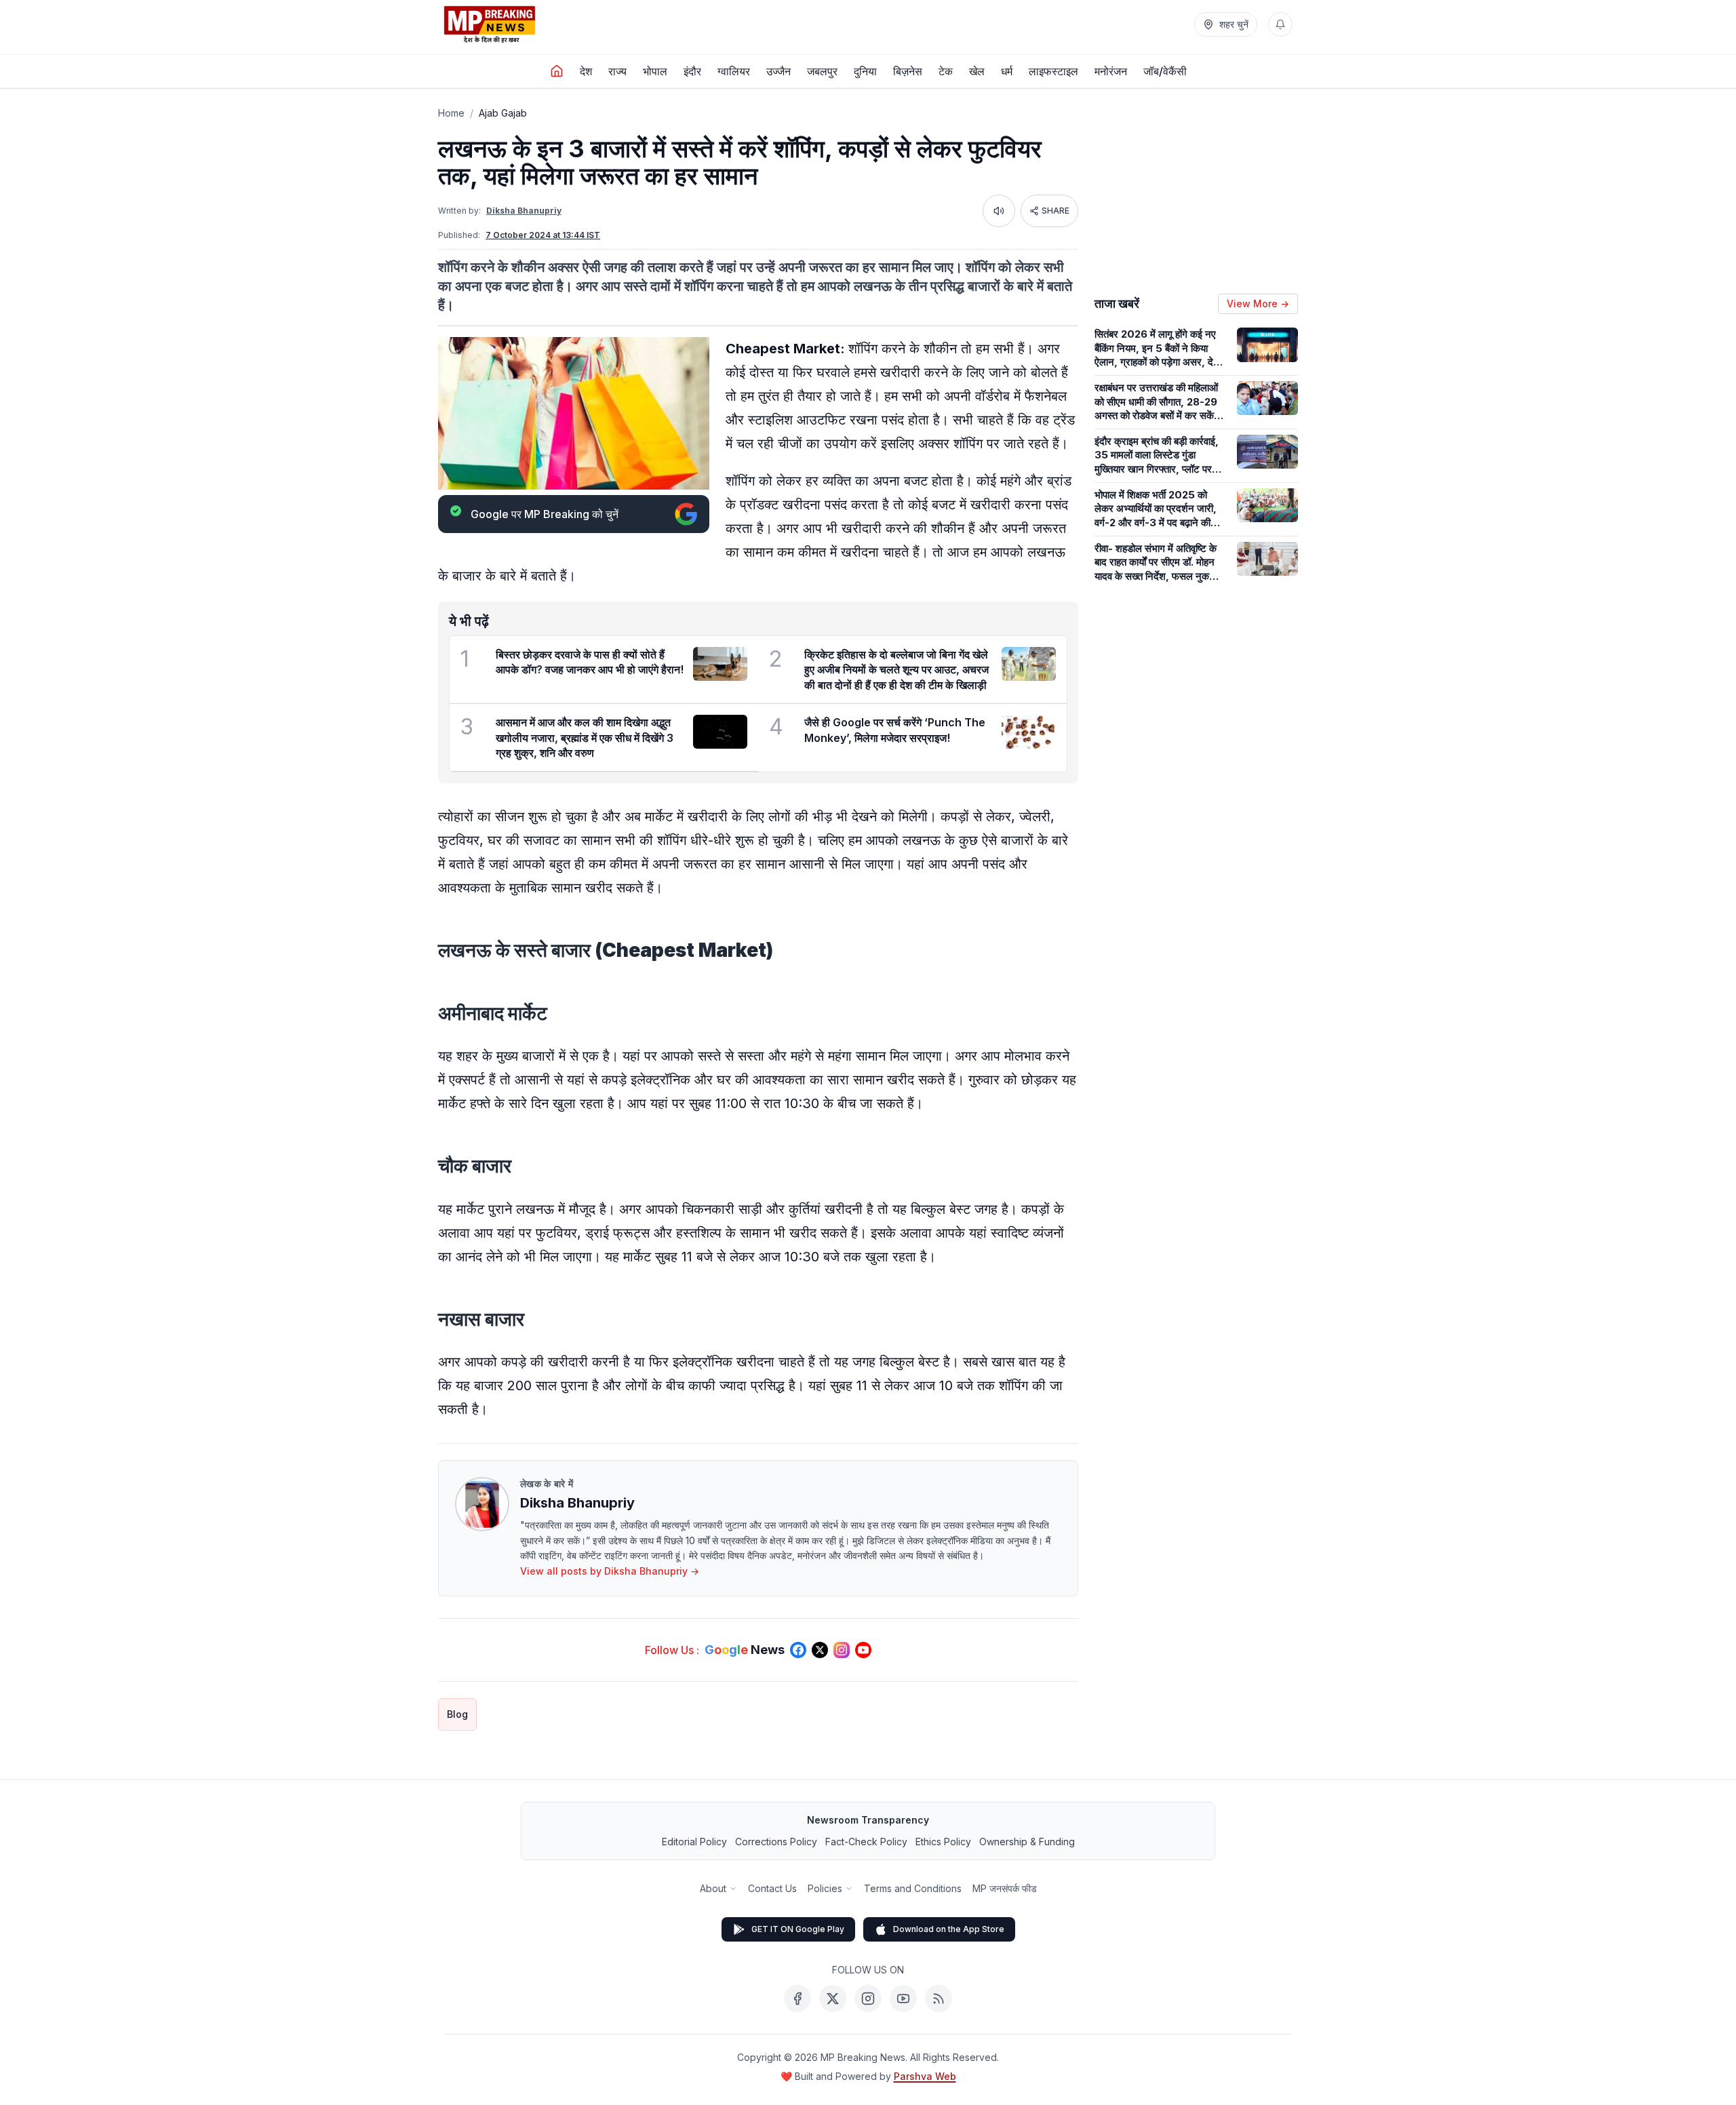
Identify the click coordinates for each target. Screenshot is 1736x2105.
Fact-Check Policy (866, 1842)
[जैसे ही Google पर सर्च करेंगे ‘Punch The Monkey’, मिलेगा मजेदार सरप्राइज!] (1029, 732)
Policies (825, 1888)
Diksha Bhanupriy (524, 211)
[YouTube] (903, 1999)
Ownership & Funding (1027, 1842)
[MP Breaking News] (490, 24)
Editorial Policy (694, 1842)
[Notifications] (1280, 24)
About (713, 1888)
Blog (457, 1714)
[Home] (557, 71)
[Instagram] (868, 1999)
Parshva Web (925, 2076)
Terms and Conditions (913, 1888)
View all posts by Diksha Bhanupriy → (610, 1571)
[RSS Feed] (939, 1999)
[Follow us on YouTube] (863, 1650)
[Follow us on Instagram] (842, 1650)
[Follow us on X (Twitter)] (820, 1650)
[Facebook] (797, 1999)
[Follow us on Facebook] (798, 1650)
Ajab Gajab (503, 113)
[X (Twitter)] (833, 1999)
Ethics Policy (943, 1842)
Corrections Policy (776, 1842)
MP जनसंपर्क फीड (1005, 1888)
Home (451, 113)
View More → (1258, 303)
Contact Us (772, 1888)
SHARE (1056, 211)
